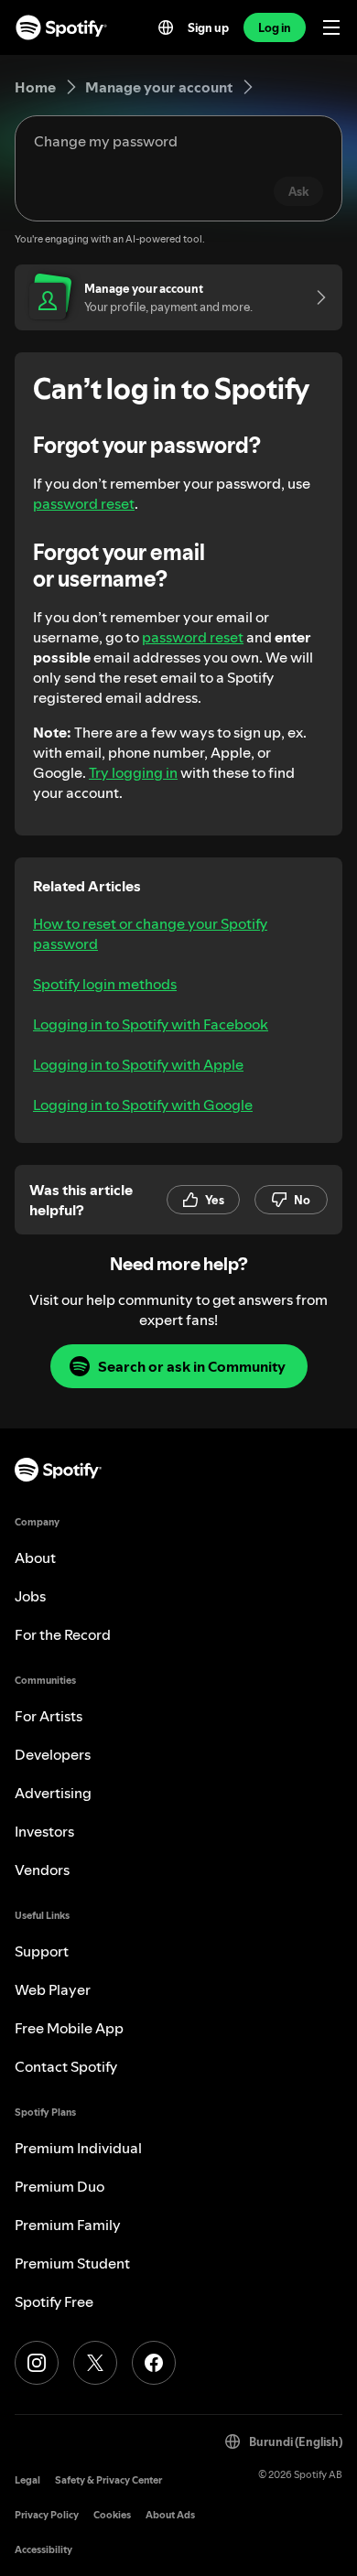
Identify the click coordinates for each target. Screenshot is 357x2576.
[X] (95, 2363)
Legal (27, 2480)
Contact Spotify (66, 2066)
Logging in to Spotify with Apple (138, 1064)
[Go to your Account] (315, 297)
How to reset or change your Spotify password (150, 933)
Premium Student (72, 2263)
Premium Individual (78, 2148)
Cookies (112, 2515)
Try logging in (133, 772)
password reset (84, 503)
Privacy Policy (47, 2515)
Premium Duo (59, 2186)
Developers (53, 1754)
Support (42, 1951)
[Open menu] (331, 27)
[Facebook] (154, 2363)
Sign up (208, 27)
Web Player (53, 1989)
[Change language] (166, 27)
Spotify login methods (105, 984)
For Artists (49, 1716)
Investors (44, 1831)
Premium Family (68, 2225)
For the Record (63, 1634)
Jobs (30, 1596)
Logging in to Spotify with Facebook (151, 1024)
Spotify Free (54, 2301)
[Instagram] (37, 2363)
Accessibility (43, 2550)
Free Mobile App (69, 2028)
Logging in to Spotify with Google (143, 1105)
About (35, 1557)
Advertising (53, 1793)
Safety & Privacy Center (108, 2480)
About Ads (170, 2515)
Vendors (42, 1870)
